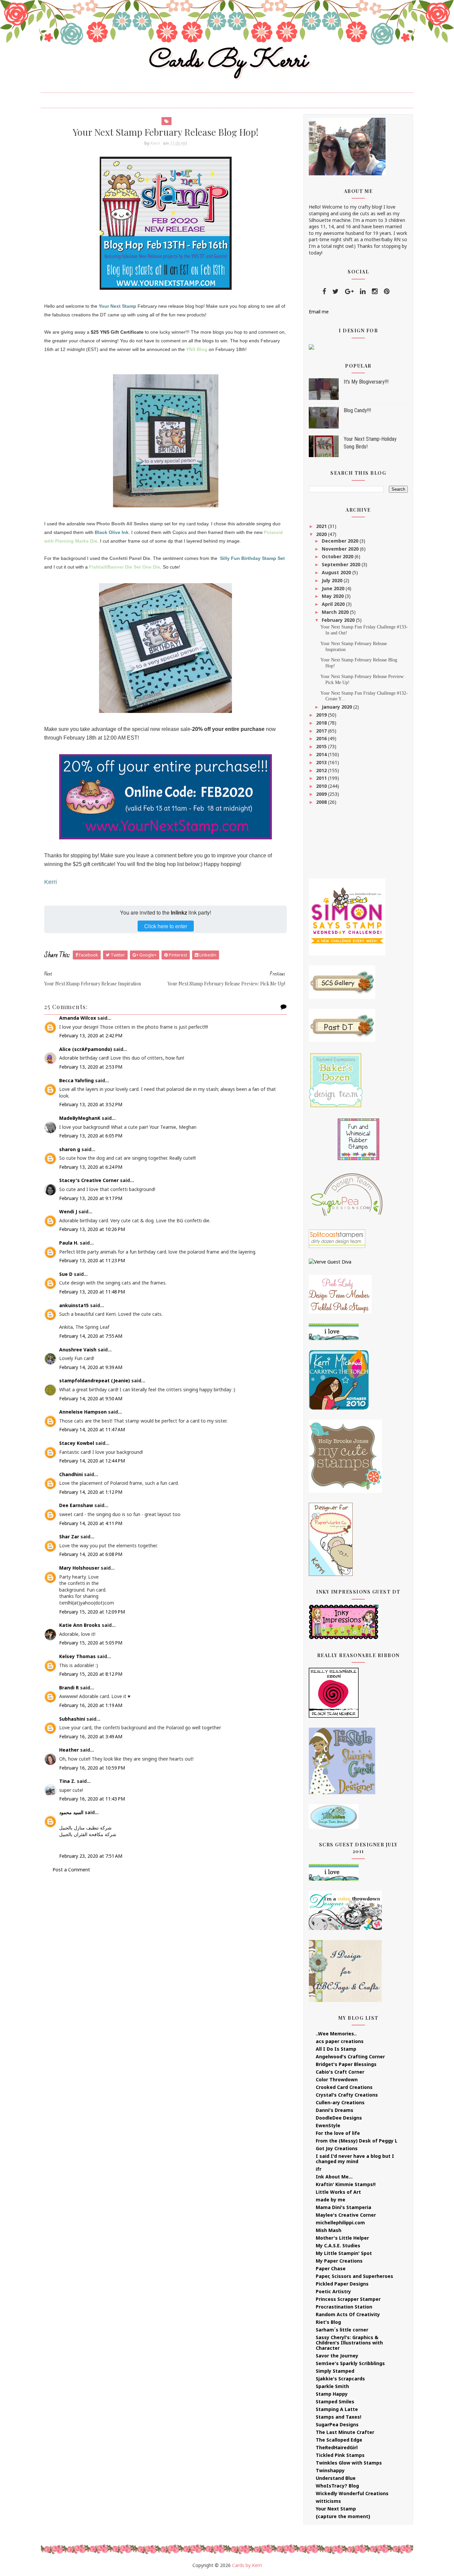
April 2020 (334, 604)
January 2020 (338, 707)
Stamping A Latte (337, 2409)
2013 (322, 762)
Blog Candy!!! (357, 410)
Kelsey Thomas (77, 1656)
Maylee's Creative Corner (346, 2215)
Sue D (66, 1274)
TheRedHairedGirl (337, 2447)
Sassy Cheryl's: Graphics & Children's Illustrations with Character (349, 2343)
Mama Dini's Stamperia (343, 2207)
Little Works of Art (338, 2192)
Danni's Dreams (335, 2110)
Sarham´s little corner (342, 2330)
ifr (319, 2169)
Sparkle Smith (332, 2386)
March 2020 (336, 612)
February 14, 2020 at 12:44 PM (92, 1461)
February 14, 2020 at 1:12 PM (91, 1492)
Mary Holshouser (79, 1568)
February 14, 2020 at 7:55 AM (91, 1336)
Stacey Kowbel (77, 1443)
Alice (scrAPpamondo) (86, 1049)
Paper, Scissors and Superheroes (354, 2276)
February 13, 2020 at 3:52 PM (91, 1104)
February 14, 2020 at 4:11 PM (91, 1523)
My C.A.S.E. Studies (338, 2245)
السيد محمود (71, 1812)
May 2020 (333, 596)
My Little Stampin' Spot (344, 2253)
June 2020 (334, 588)
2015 (322, 746)
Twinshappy (330, 2470)
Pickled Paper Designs (342, 2284)
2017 (322, 731)
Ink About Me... (334, 2177)
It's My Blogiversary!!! (366, 382)
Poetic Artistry (333, 2291)
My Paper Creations (339, 2261)
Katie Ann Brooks (80, 1625)
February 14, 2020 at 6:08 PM (91, 1554)
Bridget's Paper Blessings (346, 2064)
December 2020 (341, 541)
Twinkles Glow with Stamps (349, 2463)
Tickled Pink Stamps (340, 2455)
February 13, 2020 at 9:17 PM (91, 1198)
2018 (322, 723)
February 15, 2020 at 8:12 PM (91, 1674)
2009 (322, 794)
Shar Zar (69, 1537)
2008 (322, 802)
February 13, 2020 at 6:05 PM (91, 1136)
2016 (322, 738)
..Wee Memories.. (336, 2034)
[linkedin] (363, 291)
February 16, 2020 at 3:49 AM (91, 1736)
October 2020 (338, 556)
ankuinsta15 (74, 1305)
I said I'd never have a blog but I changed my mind (355, 2159)
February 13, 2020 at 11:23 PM (92, 1260)
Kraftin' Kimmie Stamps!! (346, 2184)
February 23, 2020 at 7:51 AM (91, 1856)
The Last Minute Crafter (345, 2432)
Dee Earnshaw (76, 1505)
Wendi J (68, 1211)
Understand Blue (336, 2478)
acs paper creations (340, 2041)
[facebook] (324, 291)
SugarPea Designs (337, 2424)
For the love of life (338, 2133)
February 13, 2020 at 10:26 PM (92, 1229)
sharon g (70, 1149)
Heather (69, 1750)
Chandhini (71, 1474)
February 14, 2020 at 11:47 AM (92, 1429)
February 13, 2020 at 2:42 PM (91, 1035)
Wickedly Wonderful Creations (352, 2493)
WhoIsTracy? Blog (337, 2486)
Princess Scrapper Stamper (348, 2299)
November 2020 (341, 549)
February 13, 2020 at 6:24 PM (91, 1167)
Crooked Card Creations (344, 2087)
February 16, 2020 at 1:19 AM (91, 1705)
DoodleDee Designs (339, 2118)
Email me (319, 312)
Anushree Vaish (78, 1350)
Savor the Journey (337, 2356)
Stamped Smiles (335, 2402)
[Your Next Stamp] (311, 346)
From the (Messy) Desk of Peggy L (357, 2141)
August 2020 (337, 572)
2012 (322, 770)
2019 (322, 715)
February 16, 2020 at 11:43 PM (92, 1799)
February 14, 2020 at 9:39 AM (91, 1367)
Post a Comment (71, 1870)
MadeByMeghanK (80, 1118)
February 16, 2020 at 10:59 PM (92, 1768)
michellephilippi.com (340, 2223)
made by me (331, 2200)
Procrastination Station (344, 2307)
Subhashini (72, 1719)
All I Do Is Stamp (336, 2049)
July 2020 (333, 580)
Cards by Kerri (227, 61)
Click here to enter (166, 926)
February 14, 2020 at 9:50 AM (91, 1398)
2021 (322, 526)
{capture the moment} (343, 2516)
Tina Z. (67, 1781)
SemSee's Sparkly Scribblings (350, 2363)
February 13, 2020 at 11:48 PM (92, 1292)
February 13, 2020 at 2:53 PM (91, 1067)
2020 (322, 534)
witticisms (328, 2501)
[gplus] (349, 291)
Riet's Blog (328, 2322)
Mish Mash (329, 2230)
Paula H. (69, 1243)
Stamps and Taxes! (339, 2417)
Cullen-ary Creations (340, 2102)
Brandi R (69, 1688)
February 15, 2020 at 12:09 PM (92, 1612)
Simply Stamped (335, 2371)
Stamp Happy (332, 2394)
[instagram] (375, 291)
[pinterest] (387, 291)
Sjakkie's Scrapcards (340, 2379)
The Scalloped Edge (339, 2440)
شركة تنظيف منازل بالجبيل (85, 1828)
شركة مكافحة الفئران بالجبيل (88, 1834)
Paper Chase (331, 2268)
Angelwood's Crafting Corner (350, 2057)
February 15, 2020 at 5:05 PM (91, 1643)
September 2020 (342, 564)
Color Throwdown (337, 2079)
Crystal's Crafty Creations (347, 2095)
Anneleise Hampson (83, 1412)
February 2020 (339, 620)
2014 (322, 754)
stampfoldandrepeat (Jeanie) (95, 1380)
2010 (322, 786)
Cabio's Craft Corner (340, 2072)
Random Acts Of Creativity (348, 2314)
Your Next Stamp (336, 2509)
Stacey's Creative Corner (89, 1180)
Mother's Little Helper (342, 2238)
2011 (322, 778)
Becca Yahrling (76, 1080)
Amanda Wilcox (78, 1018)
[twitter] (336, 291)
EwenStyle (328, 2125)
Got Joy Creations (337, 2148)
